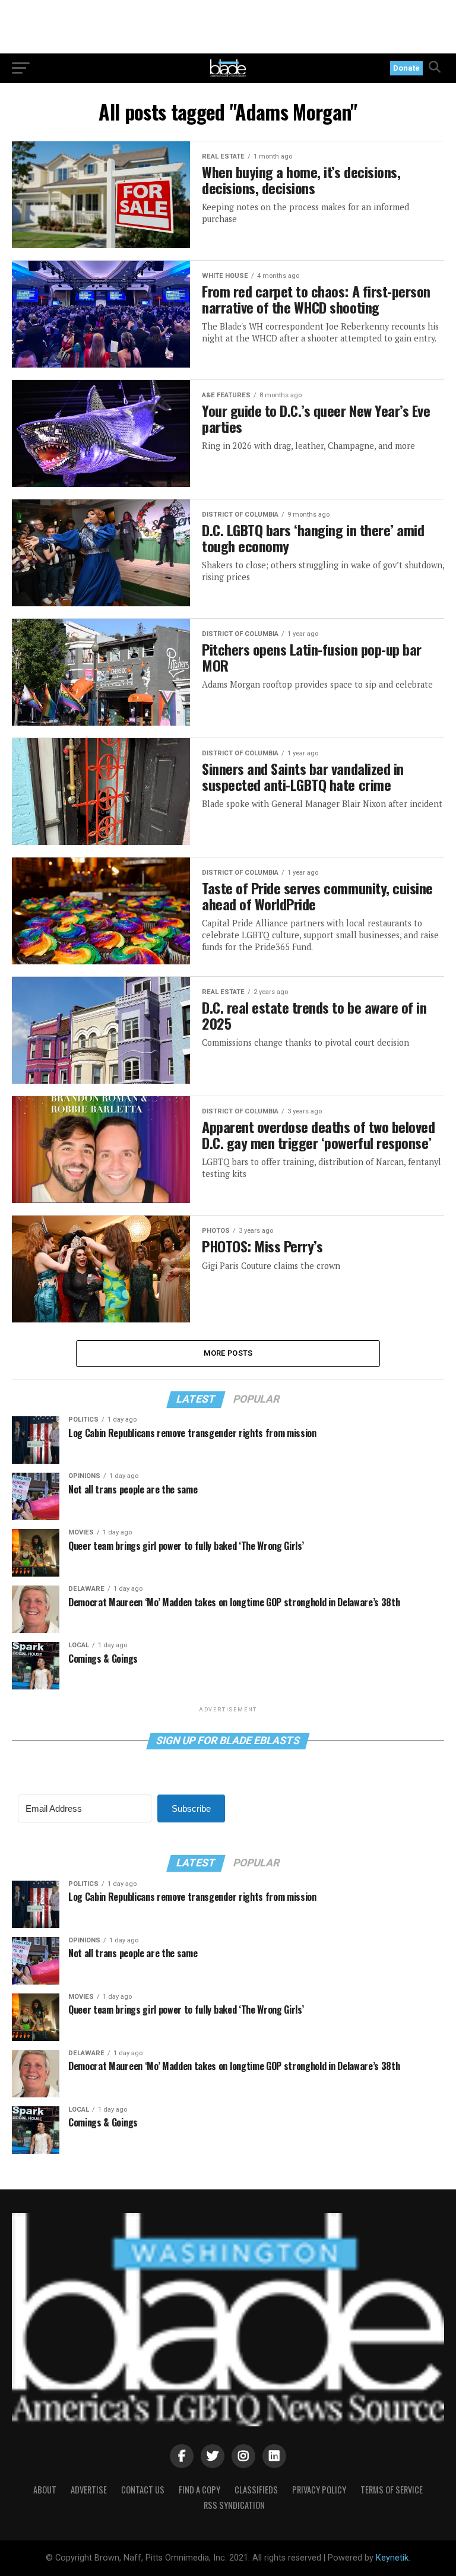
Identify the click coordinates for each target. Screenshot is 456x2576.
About (45, 2490)
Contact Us (143, 2490)
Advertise (89, 2490)
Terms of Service (392, 2490)
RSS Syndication (234, 2505)
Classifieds (256, 2490)
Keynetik (392, 2558)
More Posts (228, 1353)
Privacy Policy (319, 2490)
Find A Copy (199, 2490)
